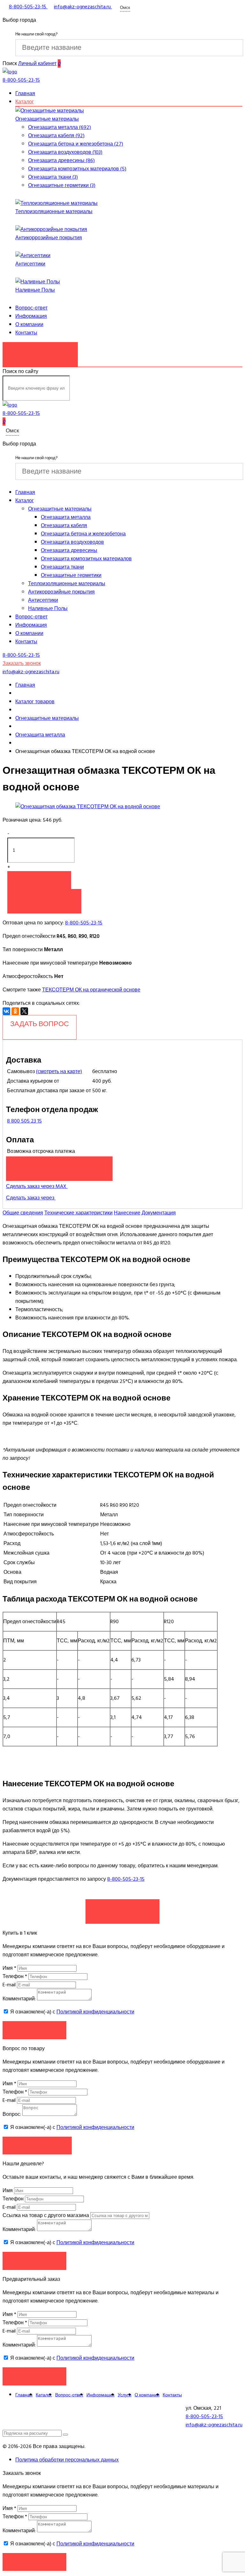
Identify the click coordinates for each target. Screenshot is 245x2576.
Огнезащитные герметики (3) (62, 185)
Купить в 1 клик (44, 898)
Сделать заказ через (31, 1198)
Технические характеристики (78, 1213)
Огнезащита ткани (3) (53, 177)
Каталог (25, 102)
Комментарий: (19, 1999)
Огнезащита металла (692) (59, 127)
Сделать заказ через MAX (37, 1186)
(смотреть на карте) (59, 1071)
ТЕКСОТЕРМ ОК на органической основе (91, 990)
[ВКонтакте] (6, 1011)
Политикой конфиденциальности (95, 2012)
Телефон (15, 1976)
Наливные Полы (35, 290)
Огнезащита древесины (69, 550)
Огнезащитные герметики (71, 575)
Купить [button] (39, 880)
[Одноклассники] (15, 1011)
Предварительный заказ (59, 1165)
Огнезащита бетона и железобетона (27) (76, 144)
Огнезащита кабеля (64, 526)
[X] (24, 1011)
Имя (9, 1968)
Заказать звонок (40, 351)
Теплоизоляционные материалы (54, 212)
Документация (159, 1213)
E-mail (10, 1985)
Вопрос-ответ (31, 308)
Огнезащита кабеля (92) (56, 136)
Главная (25, 93)
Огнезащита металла (66, 517)
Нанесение (127, 1213)
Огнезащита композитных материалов (86, 559)
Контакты (26, 333)
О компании (29, 325)
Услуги (125, 2395)
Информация (31, 316)
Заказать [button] (35, 2030)
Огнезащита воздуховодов (72, 542)
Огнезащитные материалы (47, 119)
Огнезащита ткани (62, 567)
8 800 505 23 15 (24, 1121)
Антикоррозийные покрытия (49, 238)
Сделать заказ (122, 1908)
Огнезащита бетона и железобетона (83, 534)
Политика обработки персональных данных (67, 2460)
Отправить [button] (35, 2261)
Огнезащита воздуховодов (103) (65, 152)
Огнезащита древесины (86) (61, 161)
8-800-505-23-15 (84, 923)
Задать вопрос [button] (37, 2145)
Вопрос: (12, 2114)
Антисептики (30, 264)
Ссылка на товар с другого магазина (46, 2215)
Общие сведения (23, 1213)
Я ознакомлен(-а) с (72, 2012)
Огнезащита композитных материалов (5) (77, 169)
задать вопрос (40, 1024)
